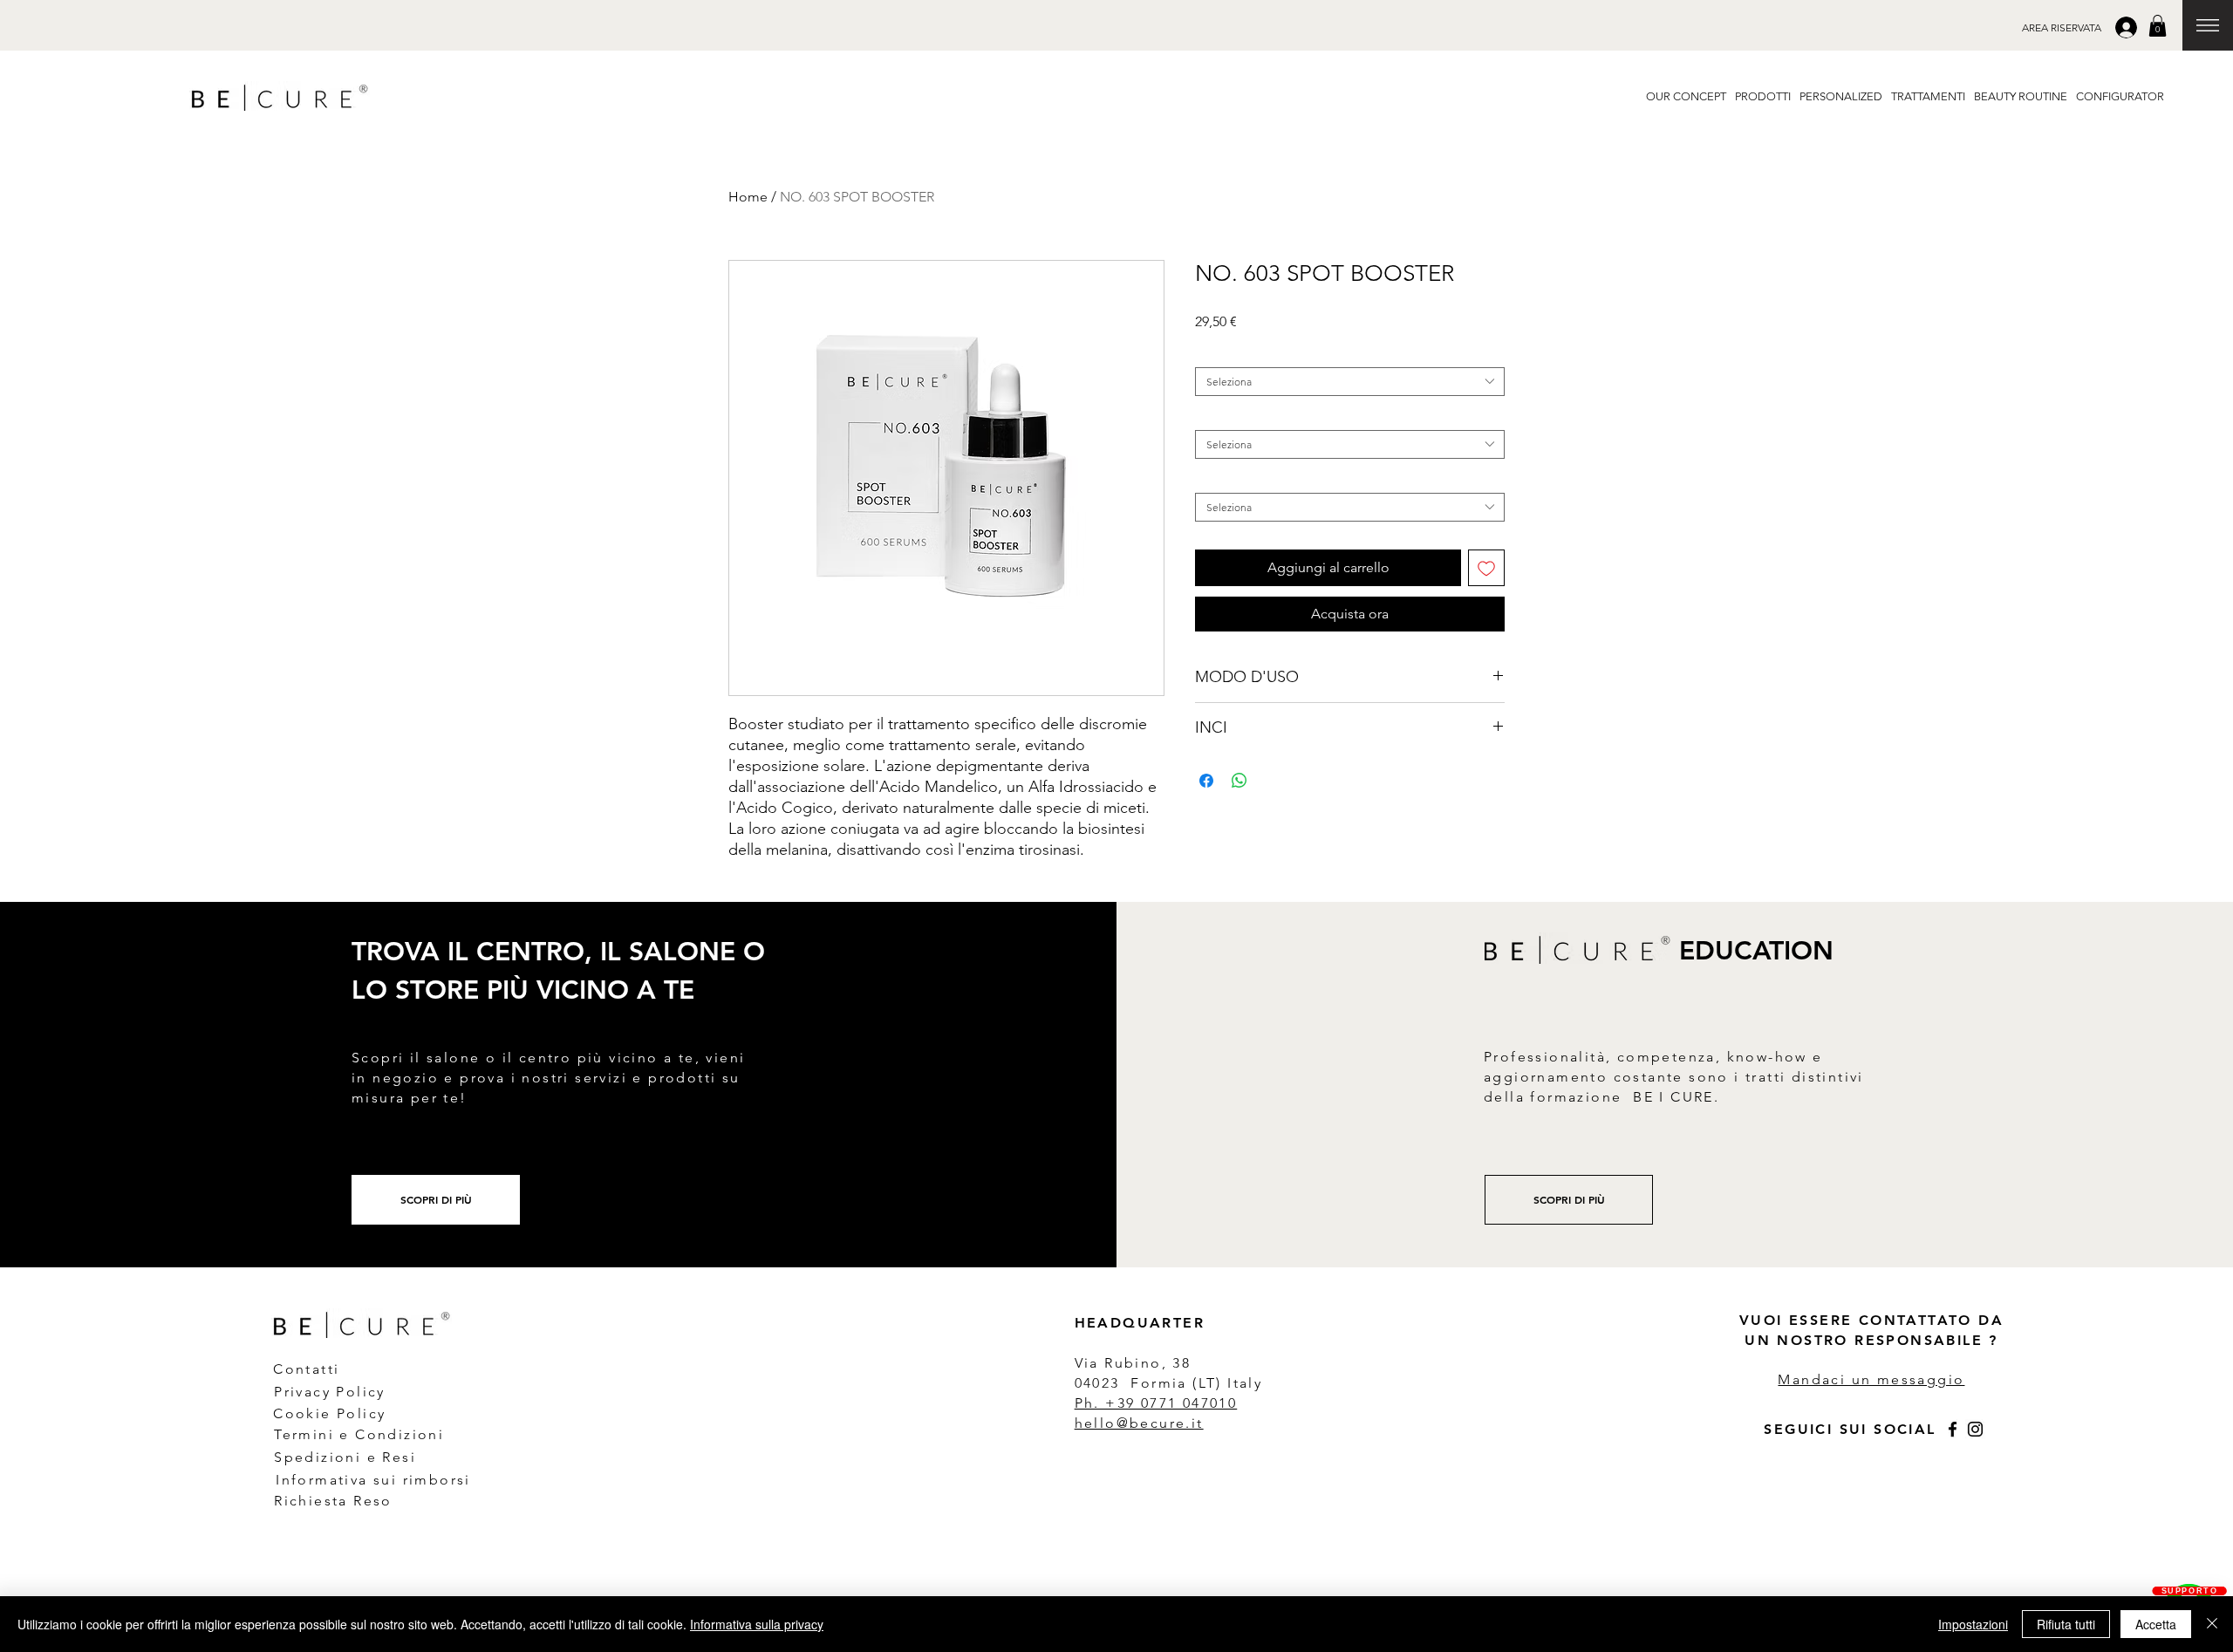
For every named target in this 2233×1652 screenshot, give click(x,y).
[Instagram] (1975, 1429)
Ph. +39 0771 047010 (1156, 1403)
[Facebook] (1953, 1429)
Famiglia (1219, 354)
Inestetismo (1226, 479)
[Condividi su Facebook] (1206, 781)
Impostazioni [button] (1973, 1624)
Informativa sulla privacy (757, 1624)
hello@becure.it (1139, 1423)
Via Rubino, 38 (1136, 1363)
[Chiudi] (2212, 1624)
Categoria (1222, 416)
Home (748, 197)
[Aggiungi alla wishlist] (1486, 568)
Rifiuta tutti (2066, 1624)
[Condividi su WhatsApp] (1239, 781)
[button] (2062, 27)
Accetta (2156, 1624)
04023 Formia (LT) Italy (1169, 1383)
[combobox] (1350, 382)
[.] (2128, 27)
